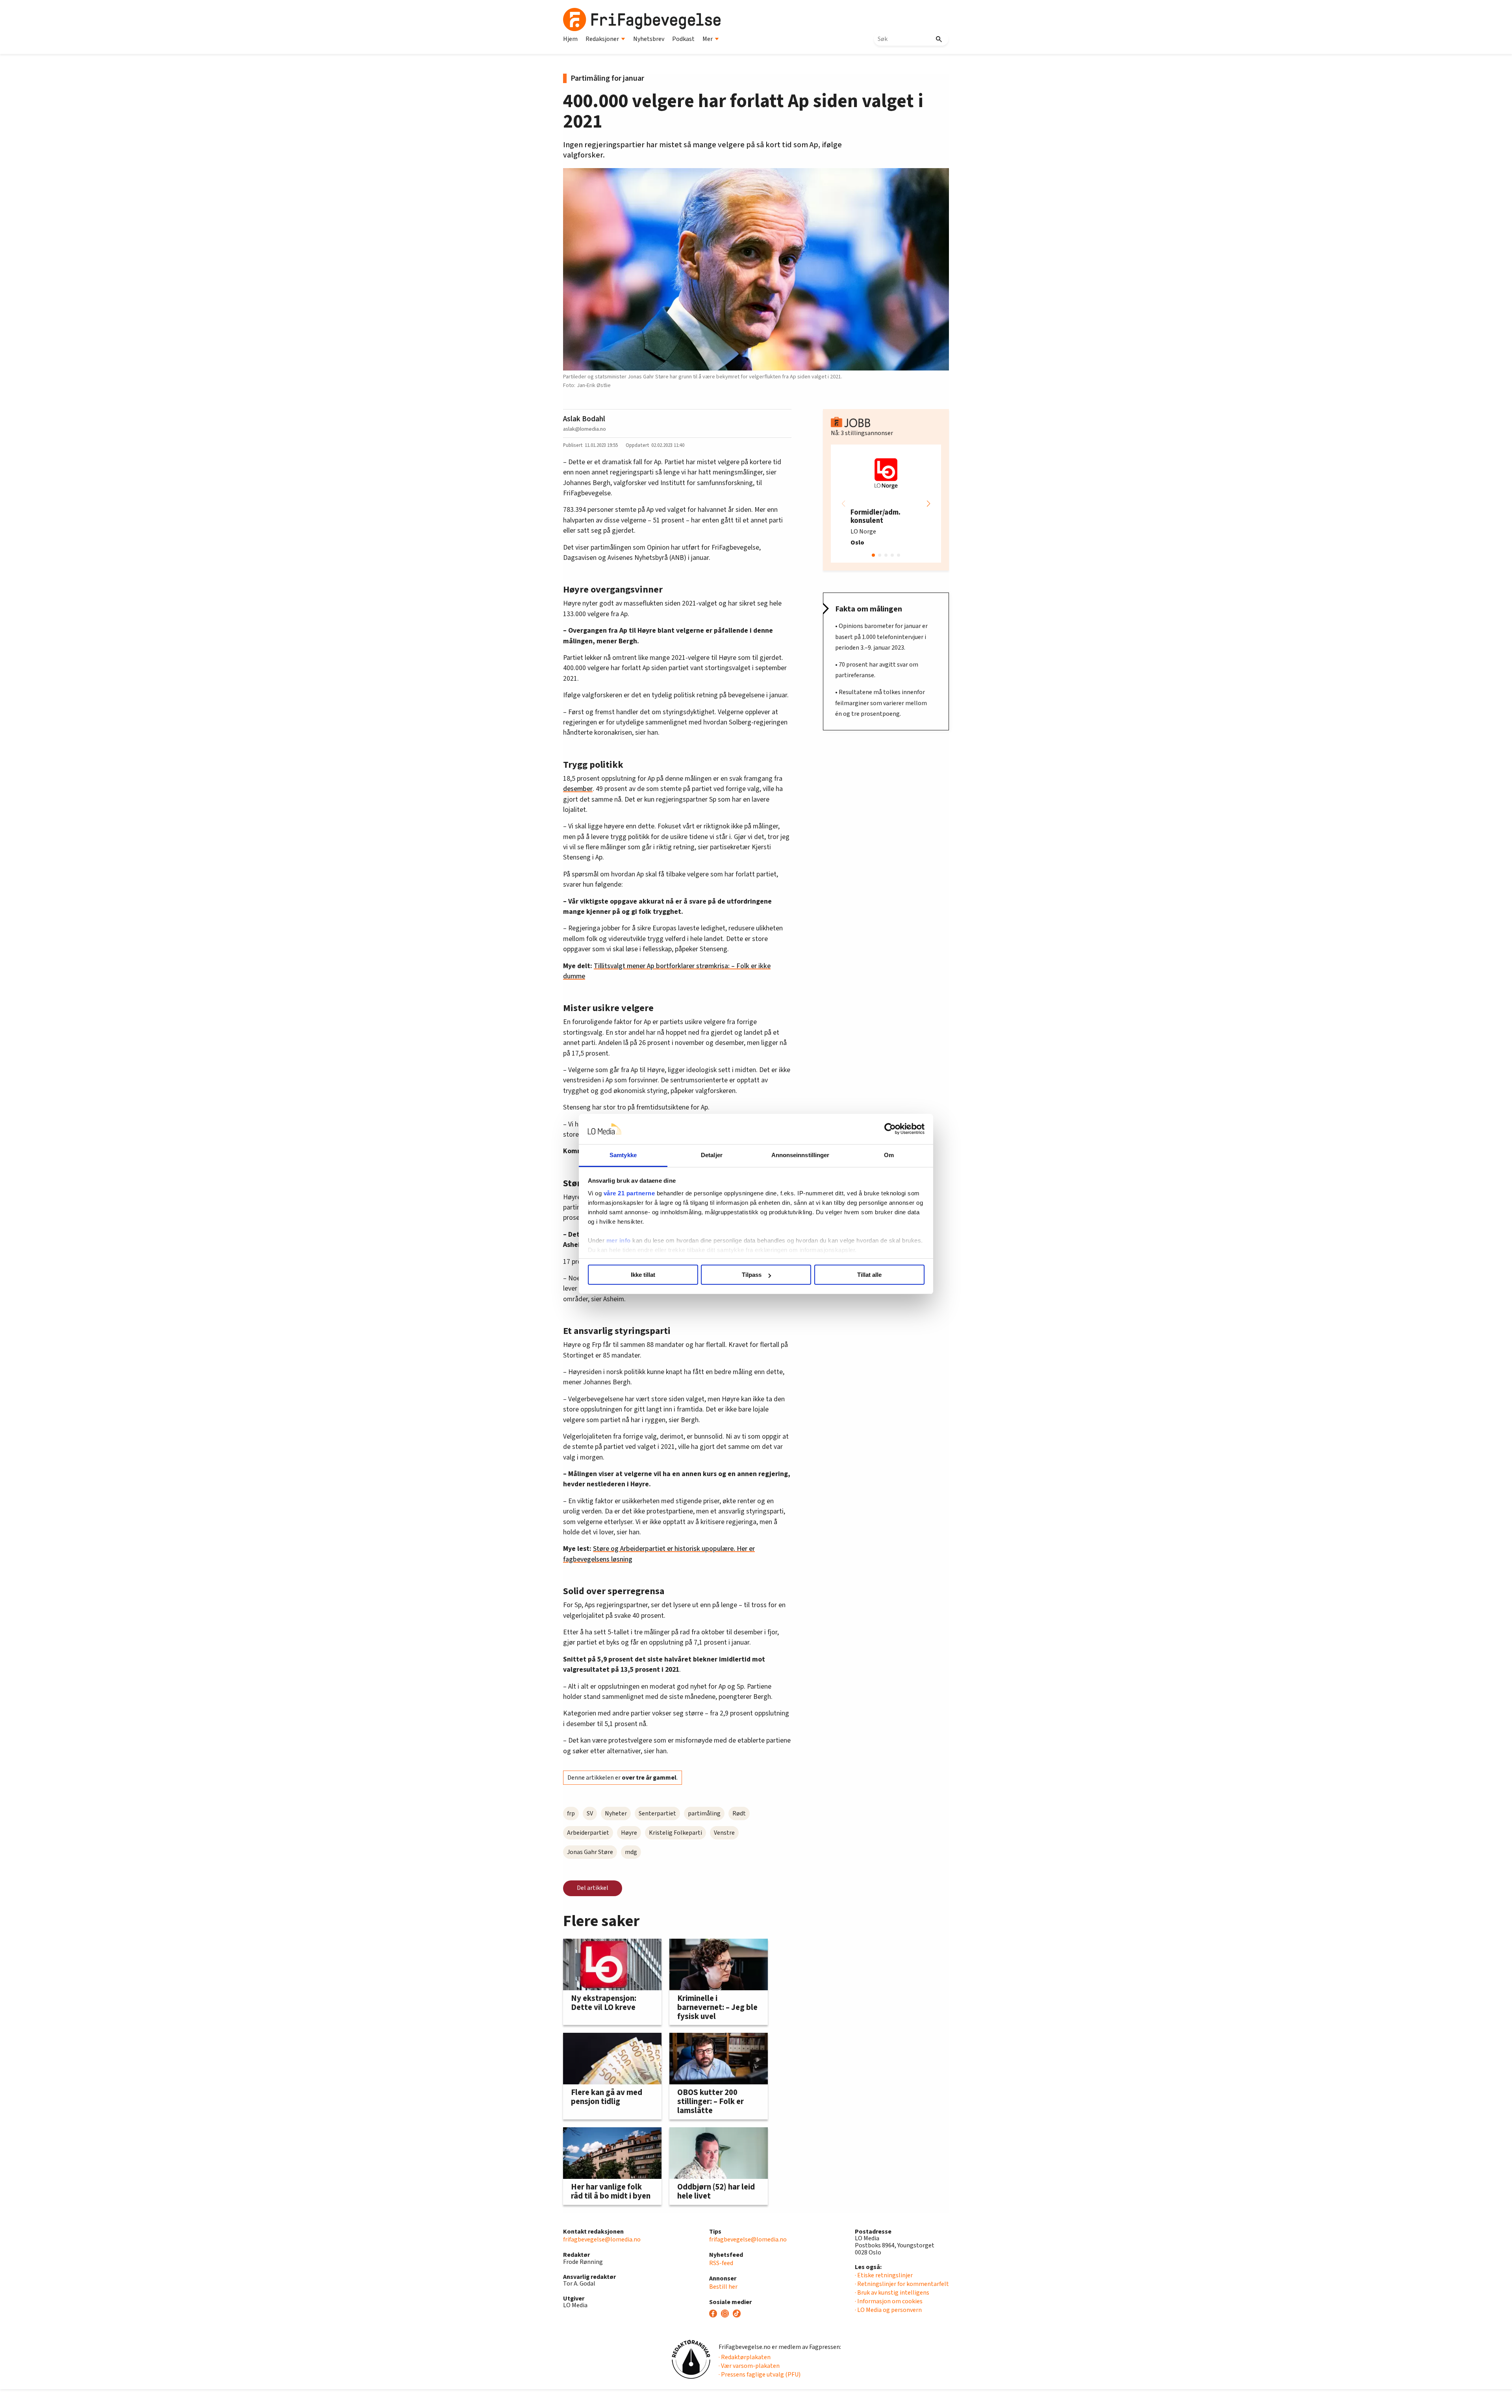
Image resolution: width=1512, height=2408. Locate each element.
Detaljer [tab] (712, 1155)
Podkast (683, 39)
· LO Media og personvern (888, 2310)
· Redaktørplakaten (745, 2357)
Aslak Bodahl (584, 419)
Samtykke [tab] (623, 1155)
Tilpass (752, 1275)
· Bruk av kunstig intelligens (892, 2293)
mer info (619, 1240)
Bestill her (723, 2287)
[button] (928, 504)
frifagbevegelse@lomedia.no (602, 2239)
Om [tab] (889, 1155)
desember (578, 789)
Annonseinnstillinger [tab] (800, 1155)
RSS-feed (721, 2263)
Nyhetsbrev (649, 39)
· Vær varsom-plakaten (749, 2366)
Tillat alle (869, 1275)
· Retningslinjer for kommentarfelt (902, 2284)
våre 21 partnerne (629, 1193)
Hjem (570, 39)
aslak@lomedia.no (585, 429)
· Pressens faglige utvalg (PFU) (760, 2375)
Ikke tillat (643, 1275)
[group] (886, 504)
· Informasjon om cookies (889, 2301)
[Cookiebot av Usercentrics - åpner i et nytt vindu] (890, 1129)
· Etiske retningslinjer (884, 2275)
